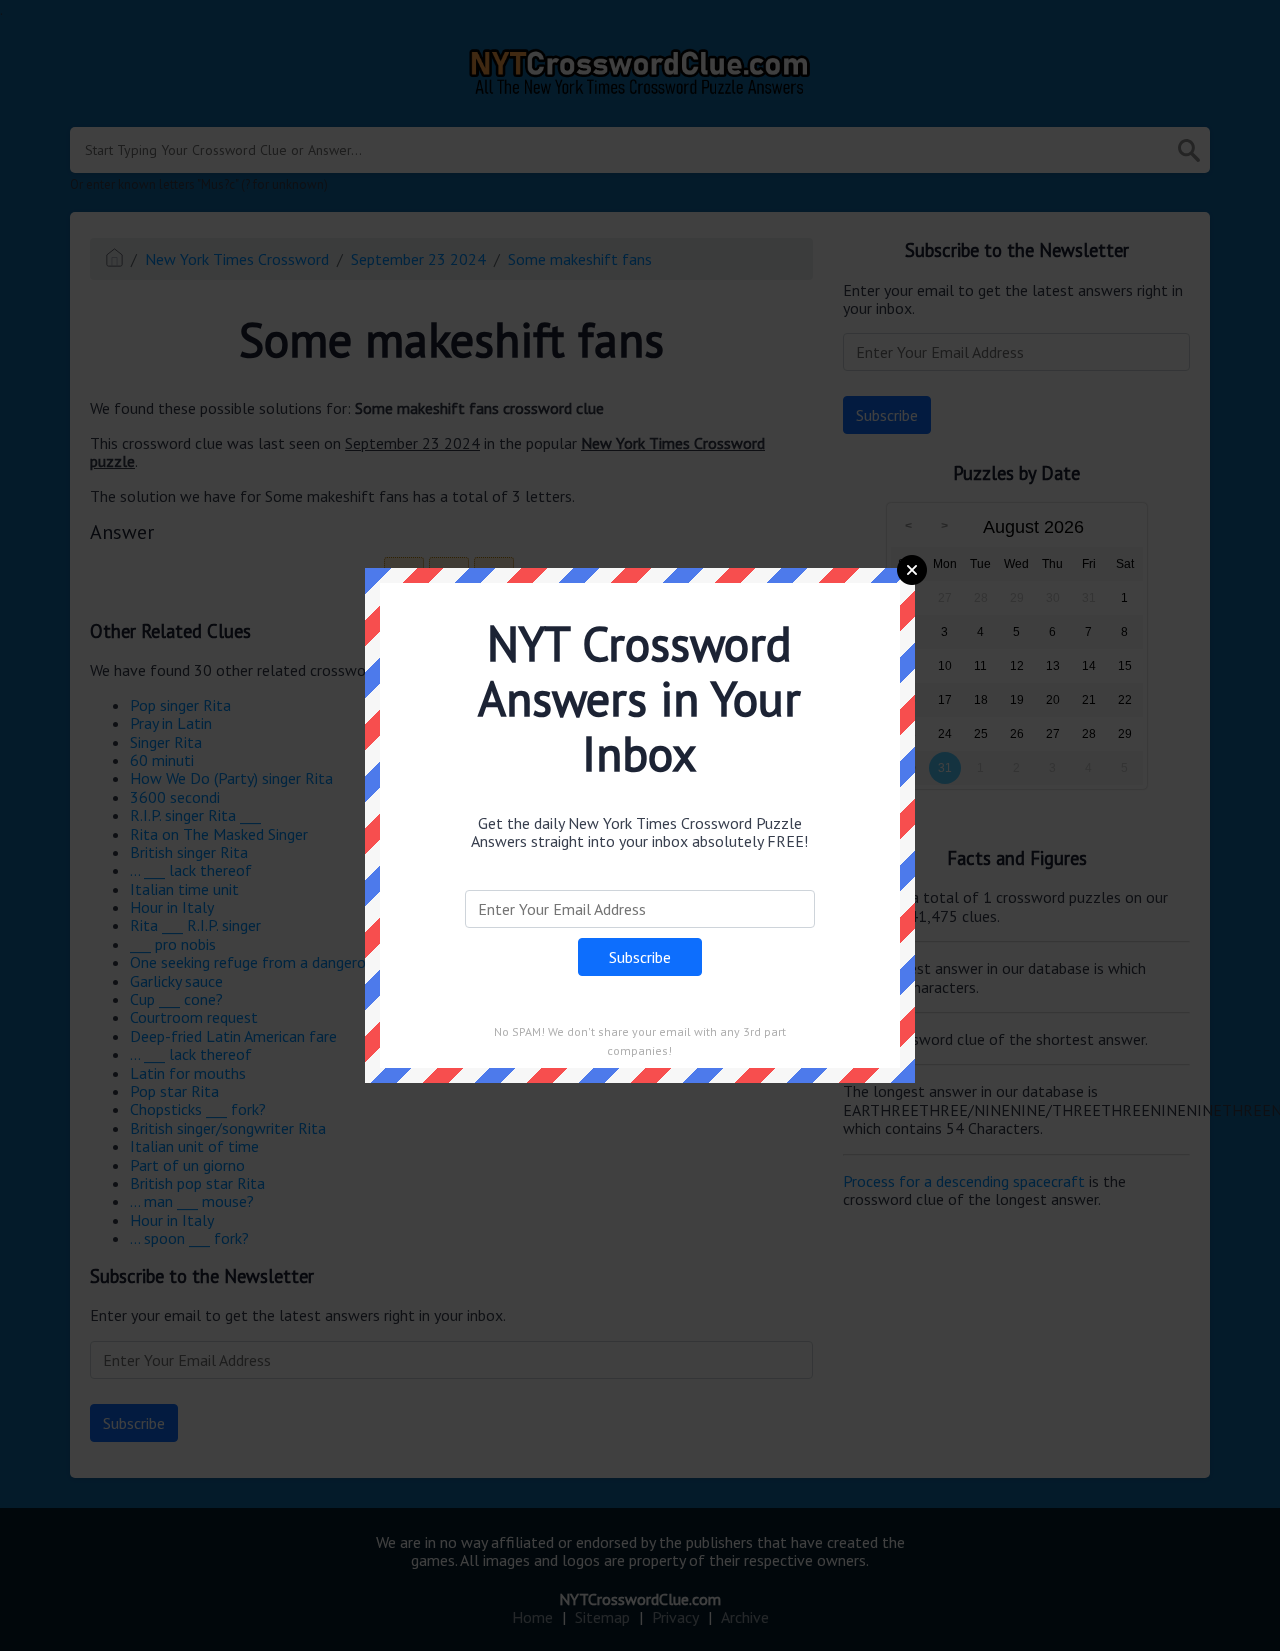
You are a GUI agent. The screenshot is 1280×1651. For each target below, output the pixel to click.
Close (912, 570)
